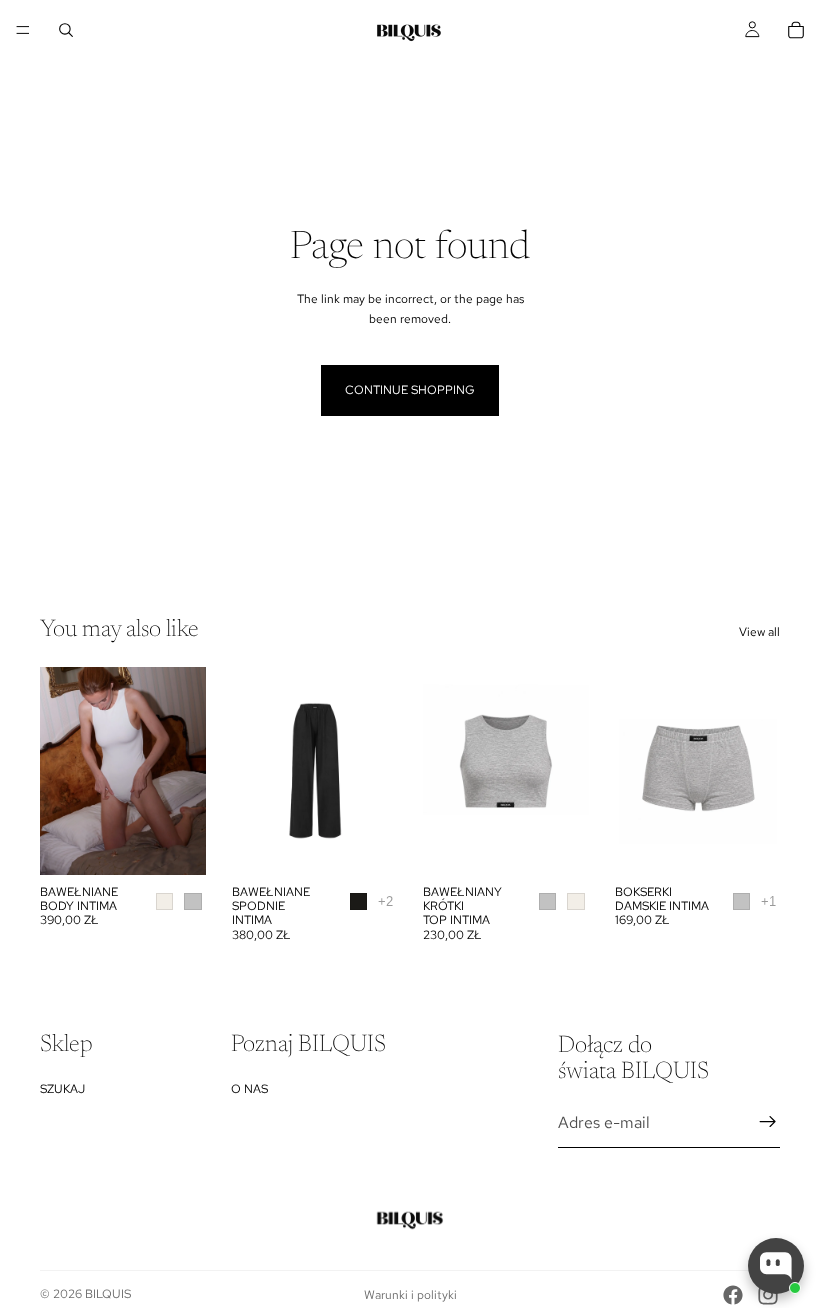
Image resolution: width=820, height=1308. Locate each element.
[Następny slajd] (184, 771)
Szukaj (62, 1088)
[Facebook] (733, 1295)
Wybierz (192, 843)
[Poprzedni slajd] (62, 771)
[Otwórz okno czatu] (776, 1266)
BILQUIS (108, 1294)
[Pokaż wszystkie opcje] (385, 901)
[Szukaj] (66, 30)
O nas (249, 1088)
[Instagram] (768, 1295)
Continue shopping (410, 390)
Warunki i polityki (410, 1295)
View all (759, 632)
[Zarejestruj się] (768, 1122)
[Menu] (23, 30)
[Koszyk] (796, 30)
